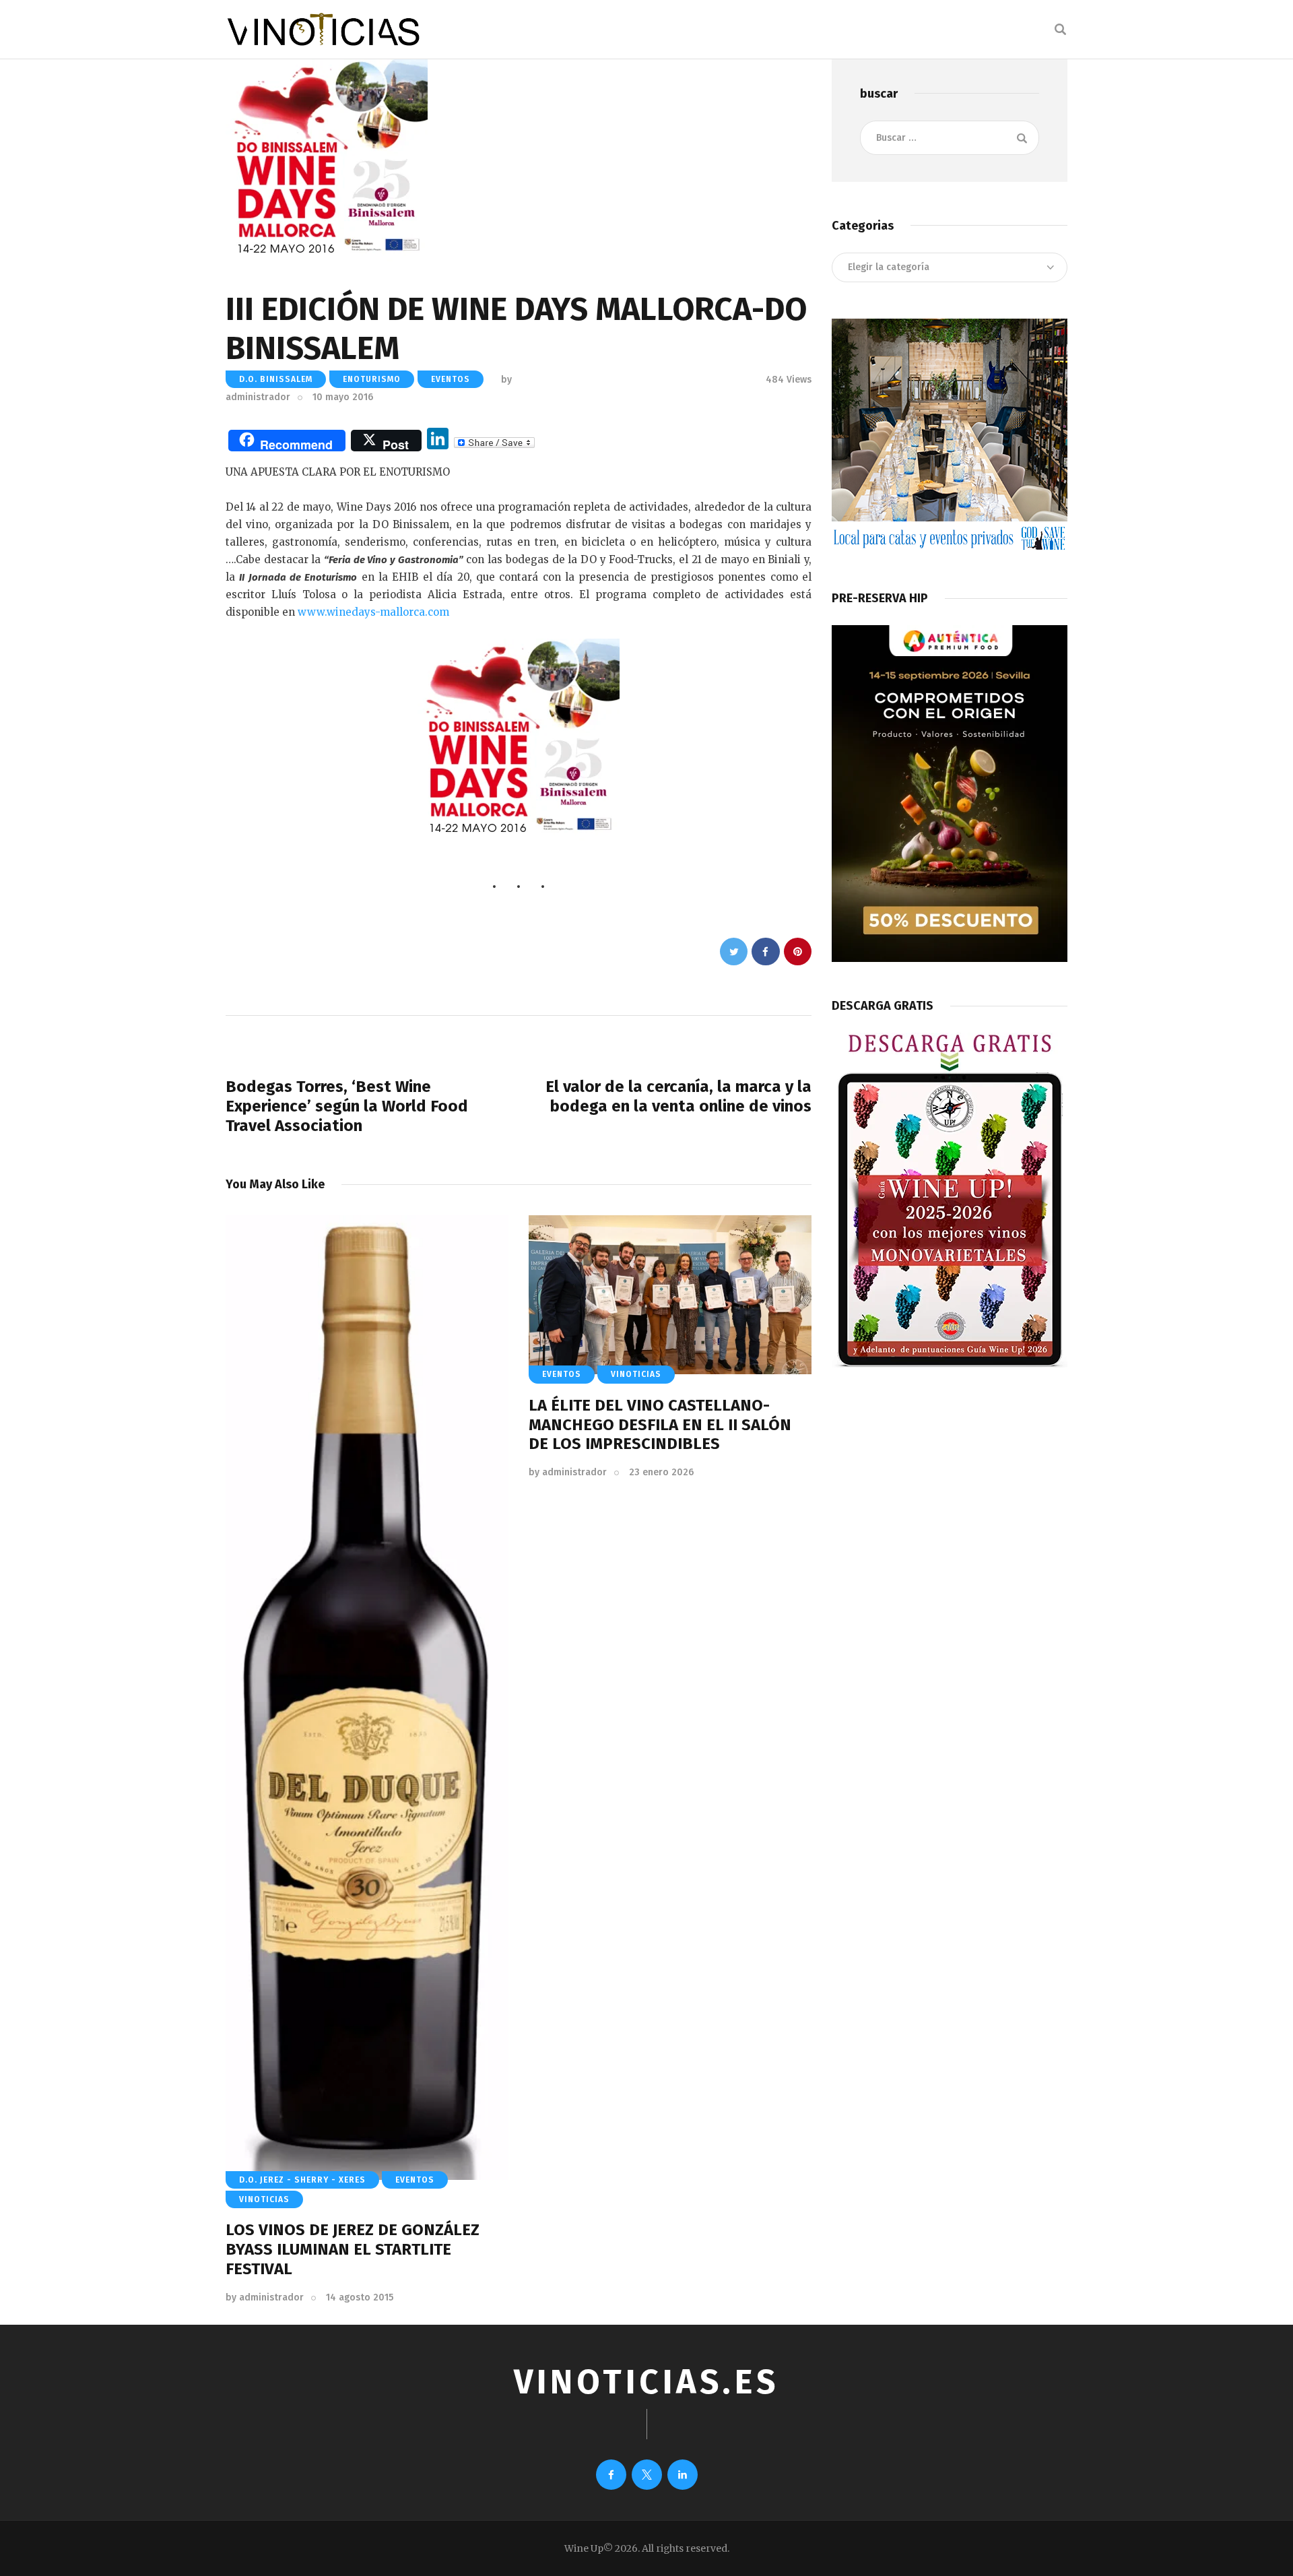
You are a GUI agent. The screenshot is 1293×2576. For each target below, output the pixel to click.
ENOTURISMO (372, 379)
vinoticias (264, 2199)
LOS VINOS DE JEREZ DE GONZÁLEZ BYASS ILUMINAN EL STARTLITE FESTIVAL (353, 2249)
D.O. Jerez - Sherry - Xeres (302, 2180)
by (265, 2297)
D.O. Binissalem (276, 379)
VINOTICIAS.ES (646, 2382)
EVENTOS (451, 379)
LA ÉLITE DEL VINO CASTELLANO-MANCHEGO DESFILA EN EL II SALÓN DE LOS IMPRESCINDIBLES (660, 1425)
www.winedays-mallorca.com (373, 612)
